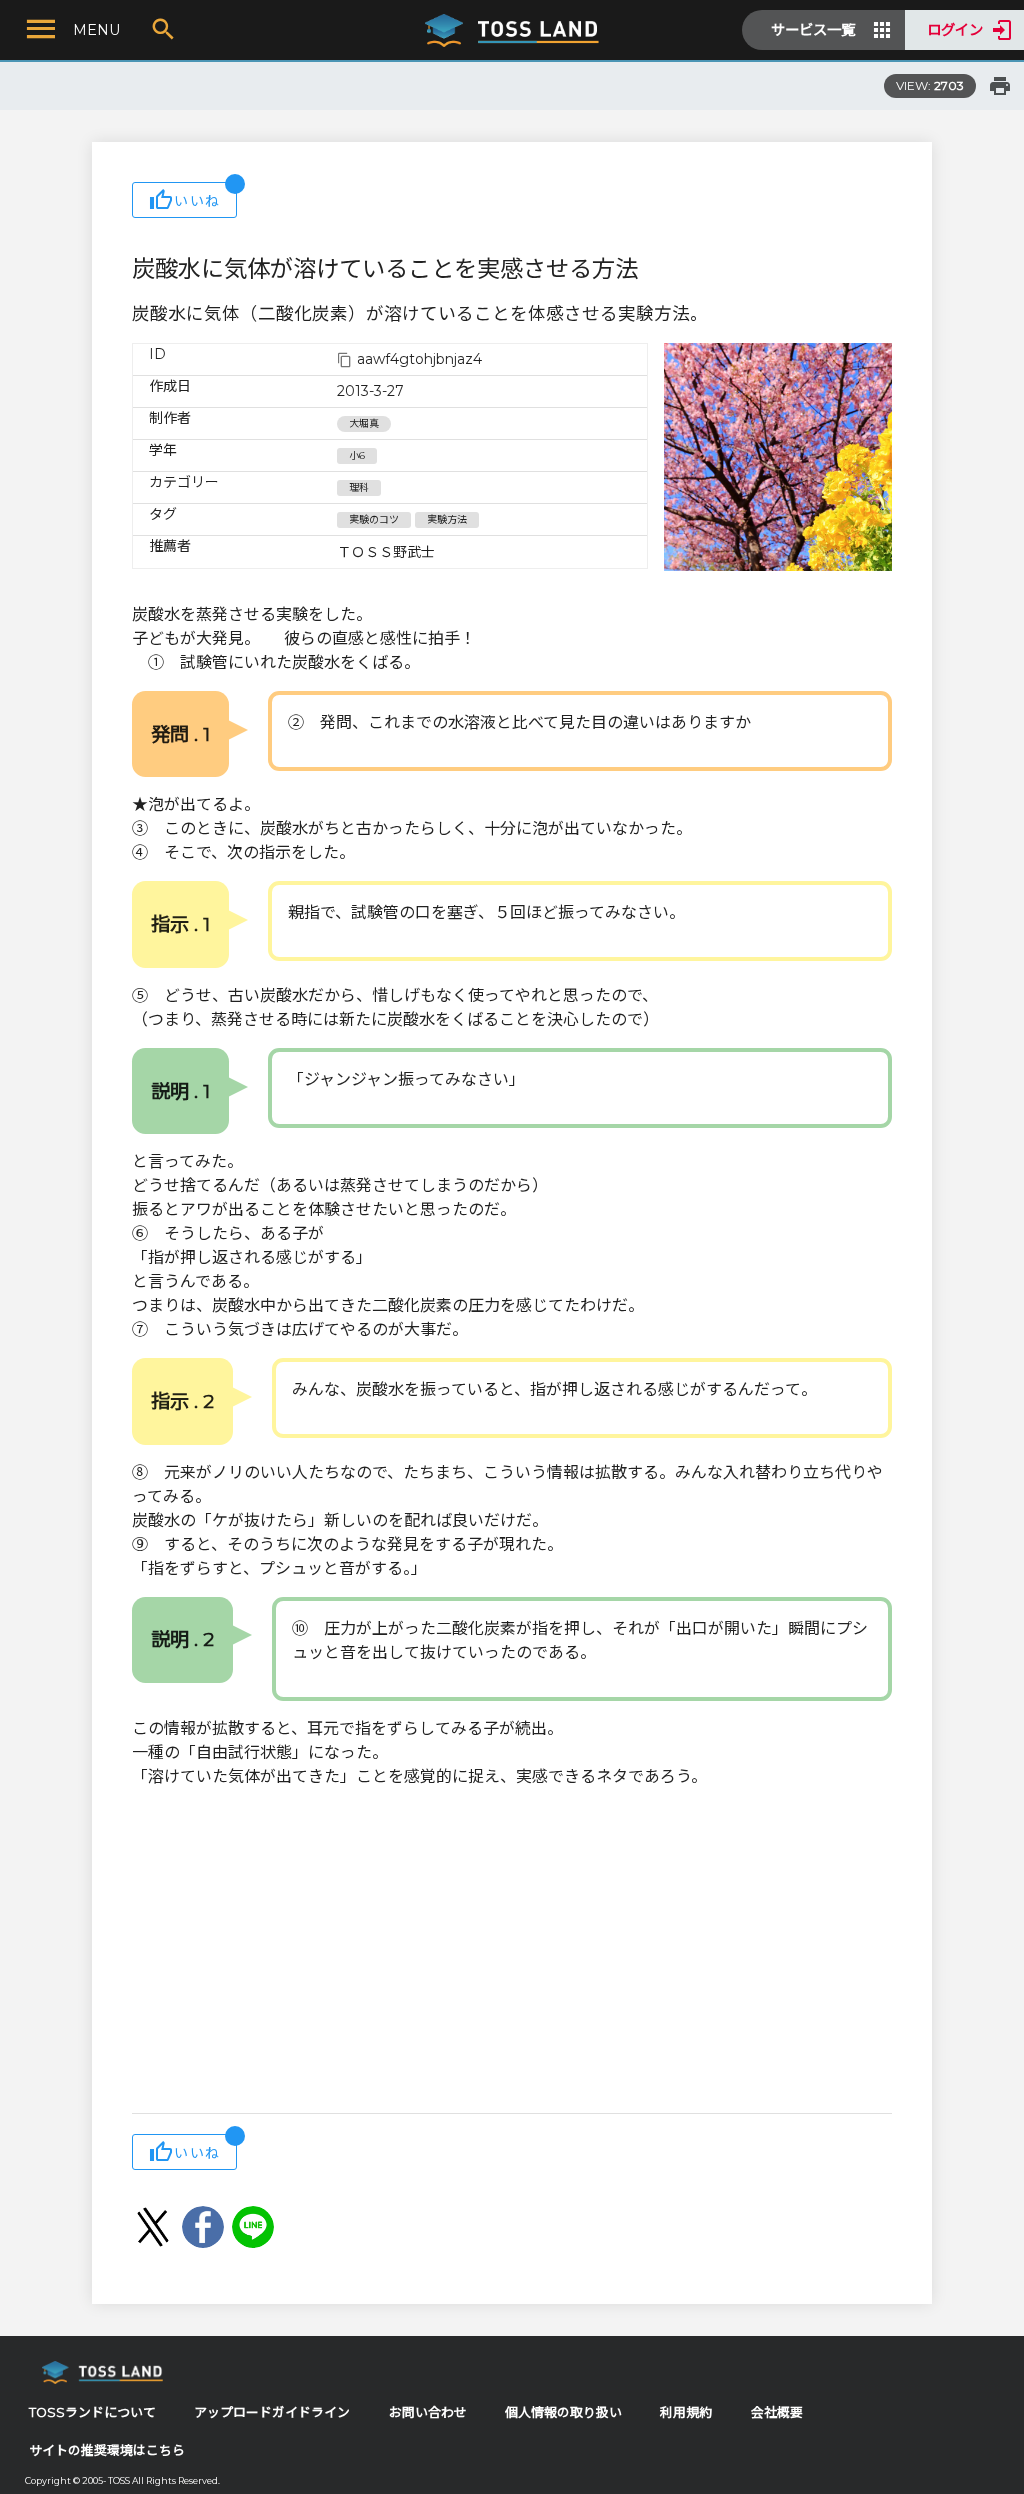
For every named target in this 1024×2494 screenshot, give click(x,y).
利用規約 (686, 2412)
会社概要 (777, 2412)
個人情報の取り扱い (563, 2412)
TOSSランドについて (92, 2412)
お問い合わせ (428, 2412)
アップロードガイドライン (272, 2412)
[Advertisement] (512, 1953)
